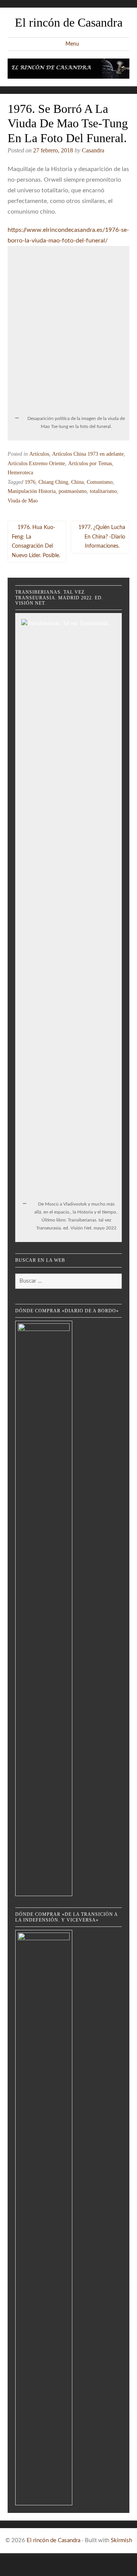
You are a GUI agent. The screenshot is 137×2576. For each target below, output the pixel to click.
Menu (72, 44)
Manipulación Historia (32, 491)
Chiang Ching (53, 482)
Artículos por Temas (90, 463)
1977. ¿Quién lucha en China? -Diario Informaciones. (102, 537)
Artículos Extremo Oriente (36, 463)
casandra (93, 150)
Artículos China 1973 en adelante (88, 454)
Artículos (39, 454)
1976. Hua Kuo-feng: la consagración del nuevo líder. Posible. (36, 542)
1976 (30, 482)
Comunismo (100, 482)
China (77, 482)
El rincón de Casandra (69, 22)
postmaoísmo (73, 491)
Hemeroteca (20, 473)
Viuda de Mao (23, 501)
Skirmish (121, 2540)
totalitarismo (103, 491)
